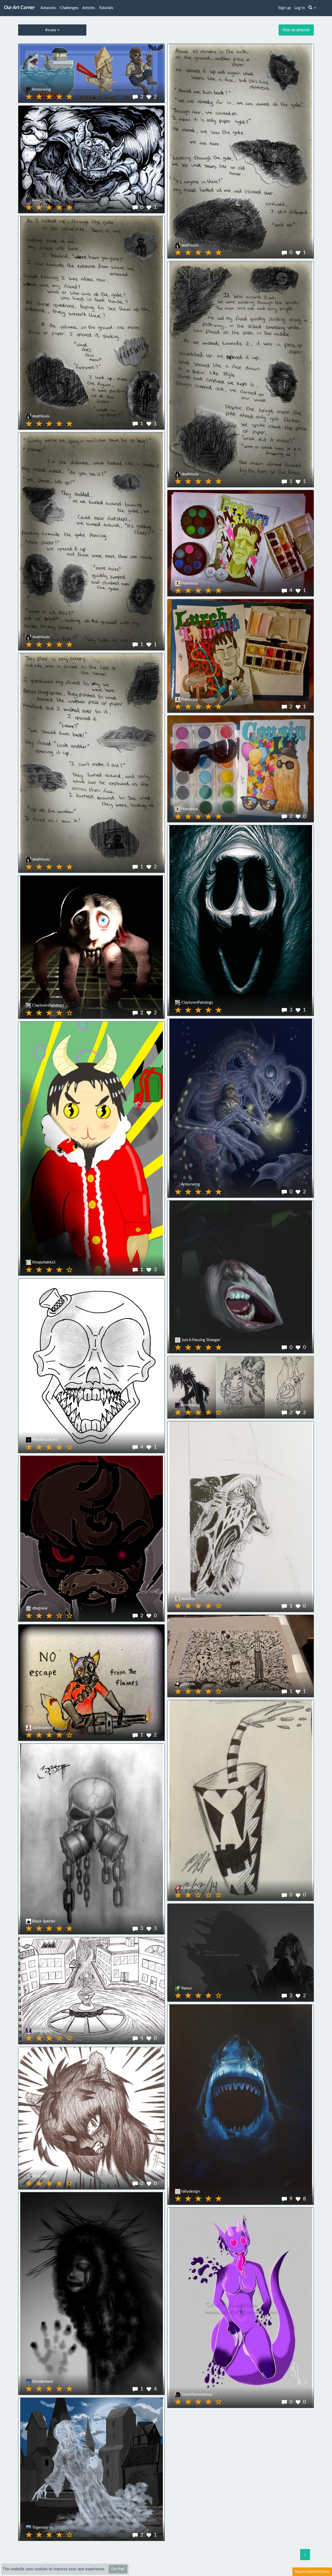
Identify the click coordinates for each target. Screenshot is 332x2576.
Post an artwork (296, 30)
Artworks (48, 8)
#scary (51, 30)
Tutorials (106, 8)
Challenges (69, 8)
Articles (89, 8)
